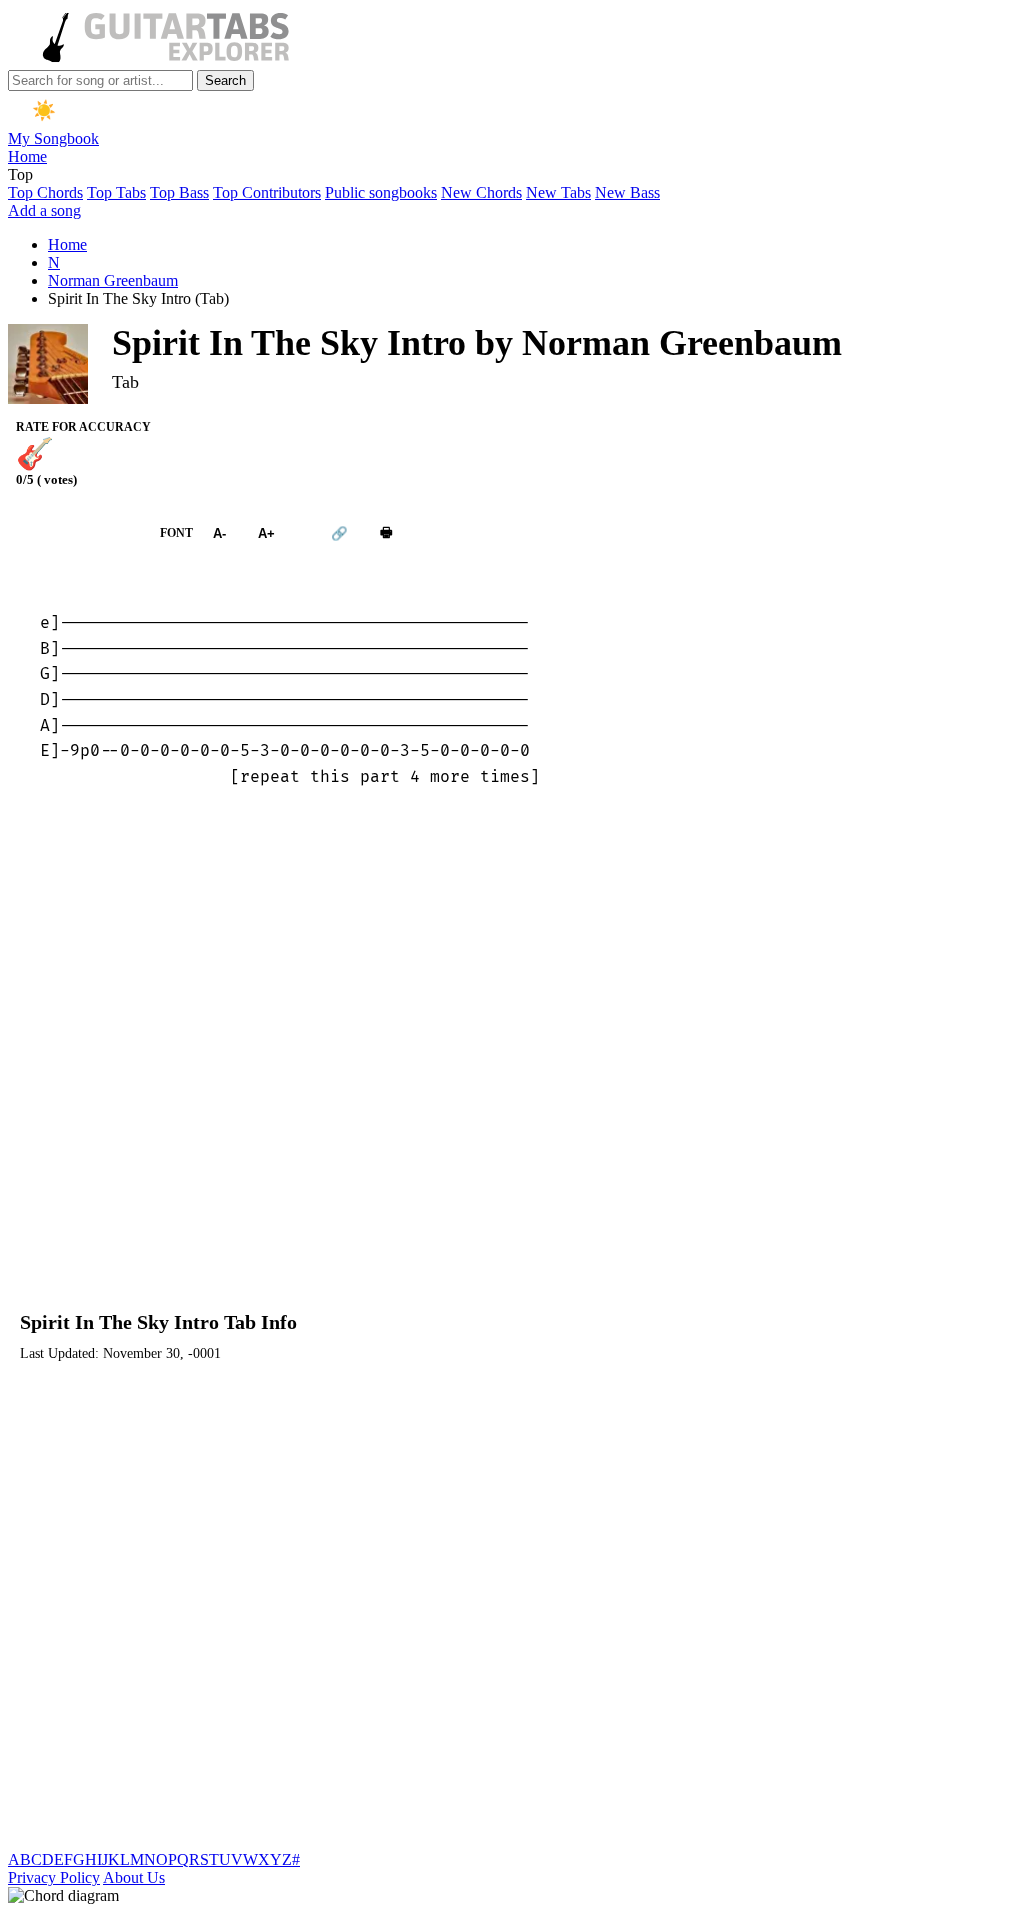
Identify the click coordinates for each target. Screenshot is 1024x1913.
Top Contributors (267, 192)
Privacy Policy (54, 1877)
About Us (134, 1877)
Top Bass (179, 192)
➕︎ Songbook (74, 533)
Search (225, 80)
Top (20, 174)
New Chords (481, 192)
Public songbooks (381, 192)
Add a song (44, 210)
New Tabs (558, 192)
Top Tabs (116, 192)
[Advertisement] (512, 1060)
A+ (266, 533)
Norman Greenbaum (113, 280)
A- (219, 533)
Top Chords (45, 192)
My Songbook (53, 138)
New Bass (627, 192)
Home (27, 156)
